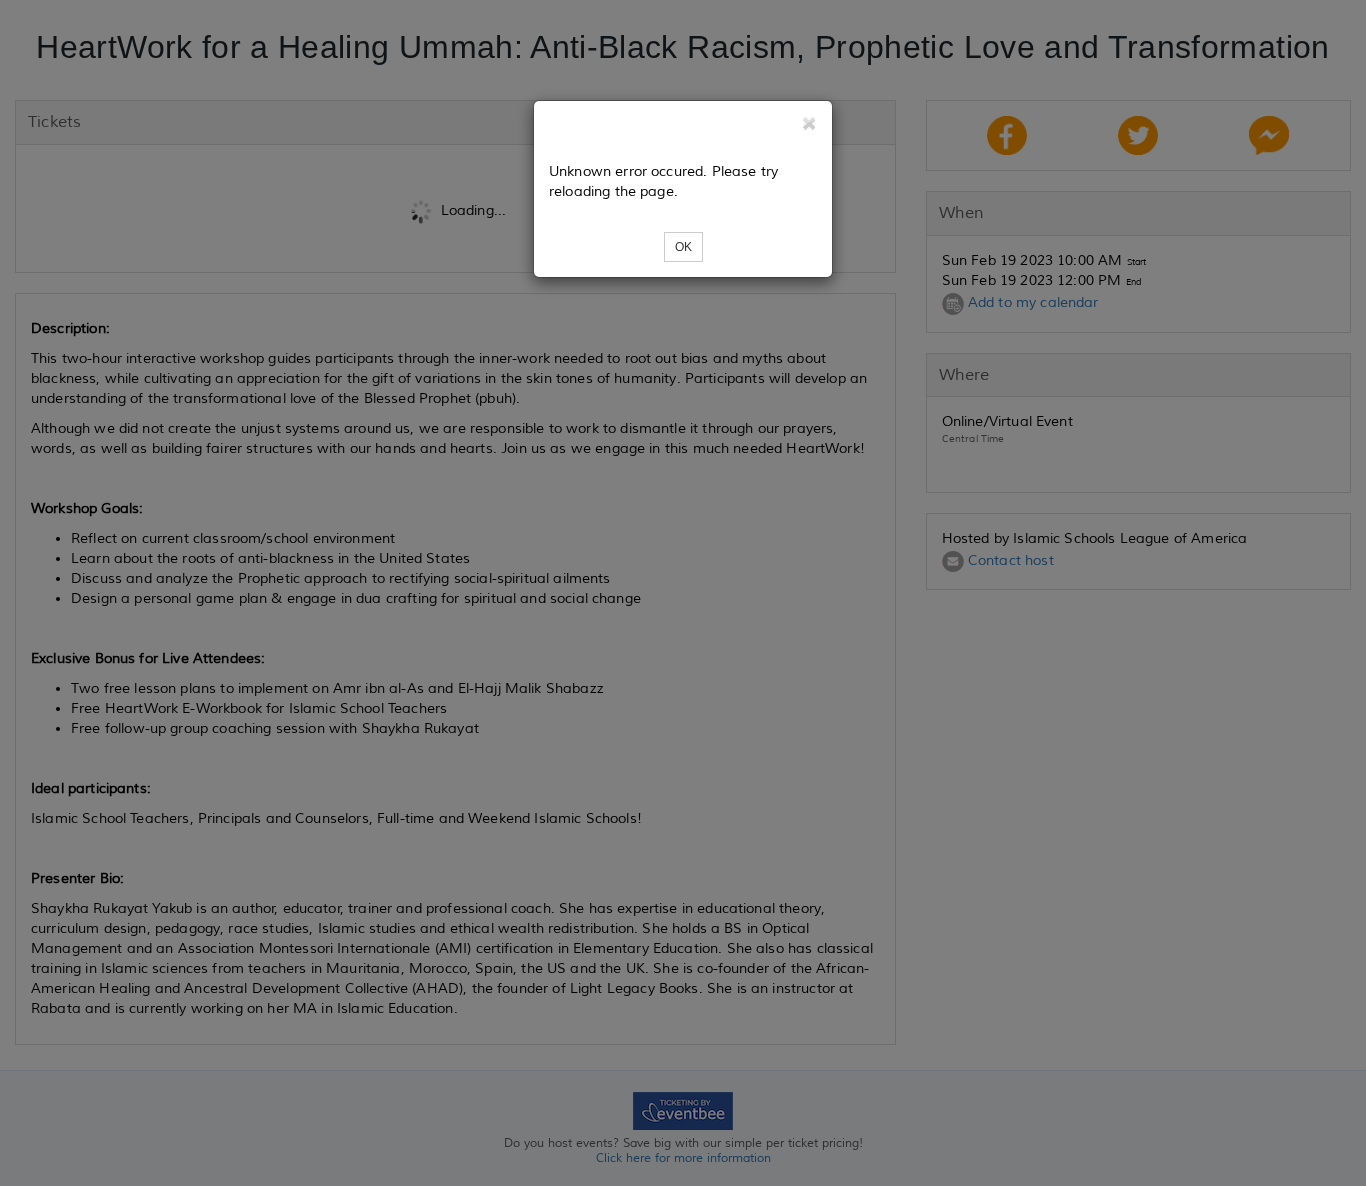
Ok (683, 247)
